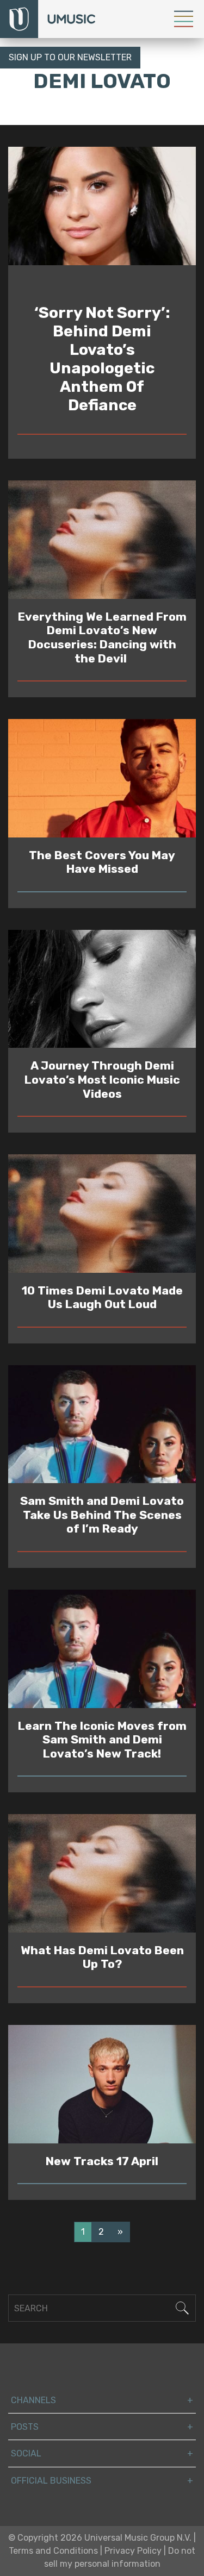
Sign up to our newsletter (70, 57)
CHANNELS (33, 2400)
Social (26, 2453)
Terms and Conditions (53, 2551)
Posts (25, 2427)
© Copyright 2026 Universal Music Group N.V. (100, 2538)
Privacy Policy (133, 2551)
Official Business (51, 2481)
